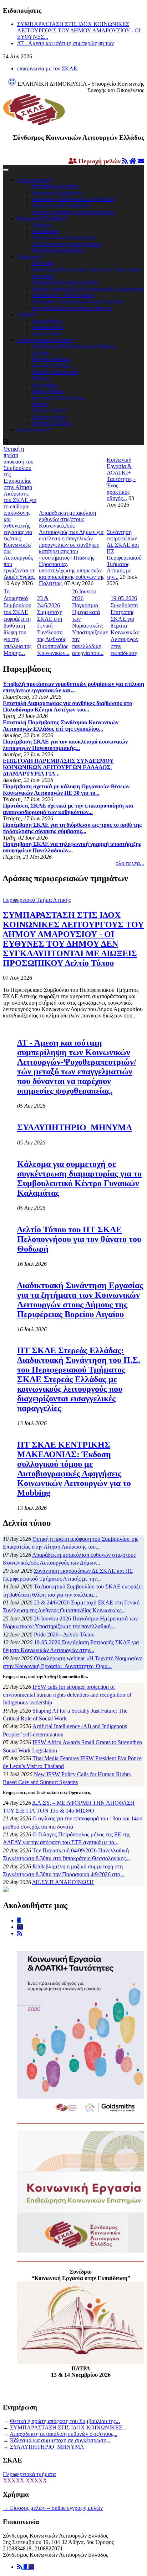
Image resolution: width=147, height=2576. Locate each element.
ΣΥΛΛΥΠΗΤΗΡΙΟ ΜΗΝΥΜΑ (75, 1127)
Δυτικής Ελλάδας (51, 366)
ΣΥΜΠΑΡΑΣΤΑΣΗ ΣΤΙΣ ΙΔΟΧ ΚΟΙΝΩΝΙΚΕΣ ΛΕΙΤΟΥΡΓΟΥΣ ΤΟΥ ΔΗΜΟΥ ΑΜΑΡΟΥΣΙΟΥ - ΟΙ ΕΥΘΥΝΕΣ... (79, 30)
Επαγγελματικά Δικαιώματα (63, 237)
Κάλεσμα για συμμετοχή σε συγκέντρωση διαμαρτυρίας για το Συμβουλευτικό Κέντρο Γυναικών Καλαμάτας (79, 1178)
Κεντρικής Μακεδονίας (58, 398)
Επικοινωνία (32, 430)
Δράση (26, 314)
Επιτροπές (43, 263)
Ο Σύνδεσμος (33, 180)
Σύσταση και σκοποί (55, 186)
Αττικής (40, 353)
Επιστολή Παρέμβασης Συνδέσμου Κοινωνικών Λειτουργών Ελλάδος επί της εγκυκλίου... (61, 726)
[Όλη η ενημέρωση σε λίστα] (126, 161)
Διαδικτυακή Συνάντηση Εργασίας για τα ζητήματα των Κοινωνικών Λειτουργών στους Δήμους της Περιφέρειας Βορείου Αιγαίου (80, 1300)
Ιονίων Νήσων (48, 391)
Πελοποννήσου (49, 417)
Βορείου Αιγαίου (51, 359)
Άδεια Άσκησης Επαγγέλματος (67, 244)
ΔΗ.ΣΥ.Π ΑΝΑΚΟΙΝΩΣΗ (63, 1882)
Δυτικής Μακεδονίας (55, 372)
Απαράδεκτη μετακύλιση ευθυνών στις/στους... (64, 2434)
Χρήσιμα (28, 257)
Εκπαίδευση (45, 231)
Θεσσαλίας (44, 385)
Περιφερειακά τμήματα (44, 340)
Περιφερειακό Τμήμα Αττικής (37, 900)
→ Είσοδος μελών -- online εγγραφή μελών (53, 2508)
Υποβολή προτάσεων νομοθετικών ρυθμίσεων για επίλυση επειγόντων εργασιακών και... (73, 687)
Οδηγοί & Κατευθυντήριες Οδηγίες (72, 308)
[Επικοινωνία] (31, 2567)
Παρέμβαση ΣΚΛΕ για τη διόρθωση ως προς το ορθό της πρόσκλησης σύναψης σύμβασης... (72, 828)
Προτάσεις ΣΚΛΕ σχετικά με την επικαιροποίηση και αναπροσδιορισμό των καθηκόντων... (68, 809)
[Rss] (20, 2567)
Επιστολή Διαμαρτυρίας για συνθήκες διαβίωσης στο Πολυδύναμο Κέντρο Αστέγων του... (67, 706)
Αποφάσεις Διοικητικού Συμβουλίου (73, 199)
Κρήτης (40, 404)
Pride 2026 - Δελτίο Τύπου (64, 1635)
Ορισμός (41, 225)
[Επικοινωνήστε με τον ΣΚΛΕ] (141, 161)
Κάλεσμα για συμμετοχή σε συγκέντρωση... (60, 2440)
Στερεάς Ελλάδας (51, 423)
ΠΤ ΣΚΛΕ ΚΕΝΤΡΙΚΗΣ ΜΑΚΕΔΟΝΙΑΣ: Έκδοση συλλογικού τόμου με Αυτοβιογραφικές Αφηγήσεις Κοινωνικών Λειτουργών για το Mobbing (74, 1469)
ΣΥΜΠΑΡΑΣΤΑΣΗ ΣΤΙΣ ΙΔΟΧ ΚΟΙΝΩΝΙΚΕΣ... (68, 2427)
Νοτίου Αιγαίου (49, 410)
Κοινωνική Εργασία (40, 218)
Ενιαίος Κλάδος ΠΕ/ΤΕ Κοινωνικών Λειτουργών (88, 289)
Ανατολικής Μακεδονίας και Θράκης (73, 346)
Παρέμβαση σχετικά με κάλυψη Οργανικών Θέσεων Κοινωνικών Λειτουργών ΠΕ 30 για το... (66, 790)
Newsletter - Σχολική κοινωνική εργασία (77, 301)
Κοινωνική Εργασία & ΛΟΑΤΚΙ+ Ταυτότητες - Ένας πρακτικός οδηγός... (121, 479)
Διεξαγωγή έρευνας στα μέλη (65, 282)
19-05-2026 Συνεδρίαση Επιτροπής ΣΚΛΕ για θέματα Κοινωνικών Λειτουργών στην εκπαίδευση (125, 626)
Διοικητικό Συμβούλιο (57, 193)
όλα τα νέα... (130, 863)
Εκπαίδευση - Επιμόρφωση (63, 295)
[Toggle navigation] (6, 170)
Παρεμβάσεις (47, 321)
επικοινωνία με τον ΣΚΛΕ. (48, 68)
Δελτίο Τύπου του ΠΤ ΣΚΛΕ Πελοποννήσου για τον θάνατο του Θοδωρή (79, 1239)
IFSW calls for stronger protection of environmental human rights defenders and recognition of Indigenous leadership (67, 1695)
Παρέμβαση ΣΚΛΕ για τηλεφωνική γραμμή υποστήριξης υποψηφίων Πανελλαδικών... (72, 847)
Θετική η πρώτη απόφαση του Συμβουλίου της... (65, 2421)
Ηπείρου (41, 378)
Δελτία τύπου (47, 334)
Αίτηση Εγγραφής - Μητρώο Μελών (73, 212)
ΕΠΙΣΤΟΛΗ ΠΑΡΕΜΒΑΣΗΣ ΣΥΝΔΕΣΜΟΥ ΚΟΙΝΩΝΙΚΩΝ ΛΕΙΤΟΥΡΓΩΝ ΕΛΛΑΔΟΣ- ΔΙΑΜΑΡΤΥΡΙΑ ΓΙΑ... (58, 767)
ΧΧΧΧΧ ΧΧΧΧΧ (25, 2480)
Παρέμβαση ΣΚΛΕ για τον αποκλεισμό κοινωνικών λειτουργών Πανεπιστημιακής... (65, 745)
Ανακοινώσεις (47, 327)
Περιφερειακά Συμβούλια (61, 205)
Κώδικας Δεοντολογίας (57, 250)
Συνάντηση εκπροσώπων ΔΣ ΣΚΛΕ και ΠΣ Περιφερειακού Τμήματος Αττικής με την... (124, 554)
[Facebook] (26, 2567)
